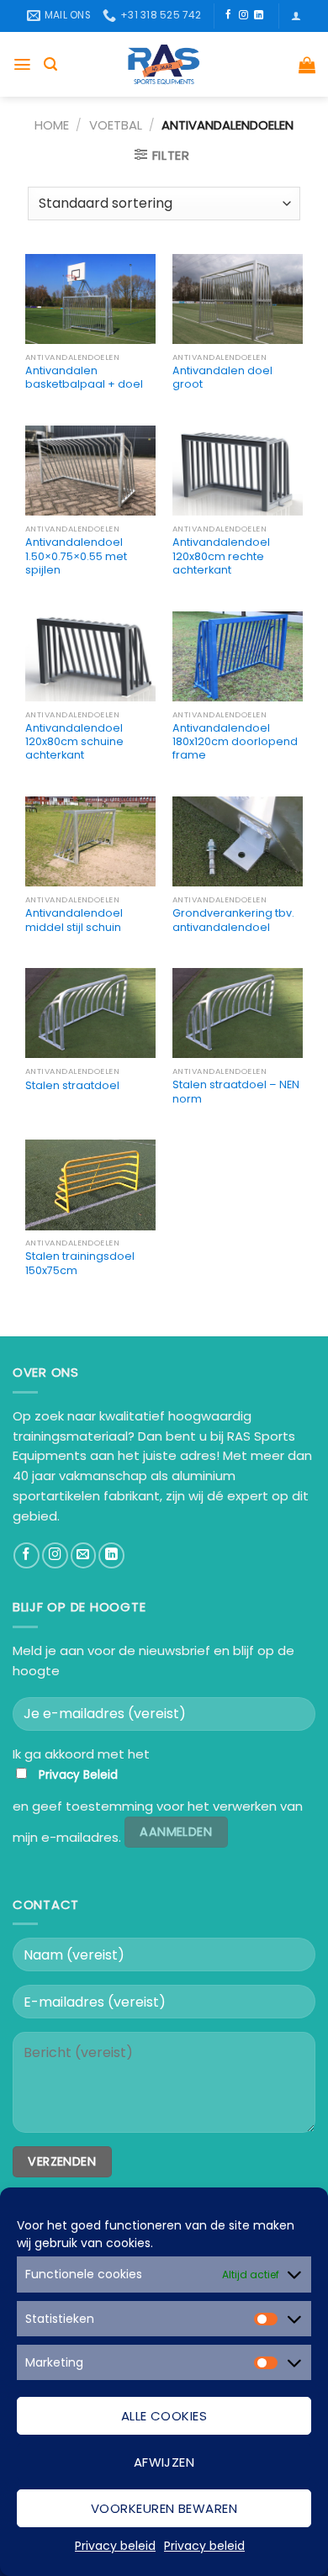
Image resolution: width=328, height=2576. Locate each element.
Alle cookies (164, 2416)
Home (52, 125)
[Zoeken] (50, 64)
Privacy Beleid (78, 1775)
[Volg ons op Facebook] (228, 15)
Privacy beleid (115, 2546)
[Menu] (22, 64)
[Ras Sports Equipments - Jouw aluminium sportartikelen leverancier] (164, 64)
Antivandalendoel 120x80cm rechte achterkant (221, 556)
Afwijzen (164, 2462)
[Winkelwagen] (307, 65)
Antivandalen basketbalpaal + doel (84, 378)
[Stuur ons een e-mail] (84, 1555)
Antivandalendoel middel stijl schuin (74, 920)
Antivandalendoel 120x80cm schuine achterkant (74, 742)
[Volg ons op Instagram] (243, 15)
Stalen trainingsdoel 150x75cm (80, 1263)
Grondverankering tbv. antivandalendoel (233, 920)
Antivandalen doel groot (222, 378)
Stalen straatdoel (72, 1086)
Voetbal (116, 125)
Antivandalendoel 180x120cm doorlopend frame (235, 742)
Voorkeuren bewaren (164, 2508)
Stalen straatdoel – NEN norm (236, 1092)
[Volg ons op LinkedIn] (259, 15)
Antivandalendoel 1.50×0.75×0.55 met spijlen (76, 556)
